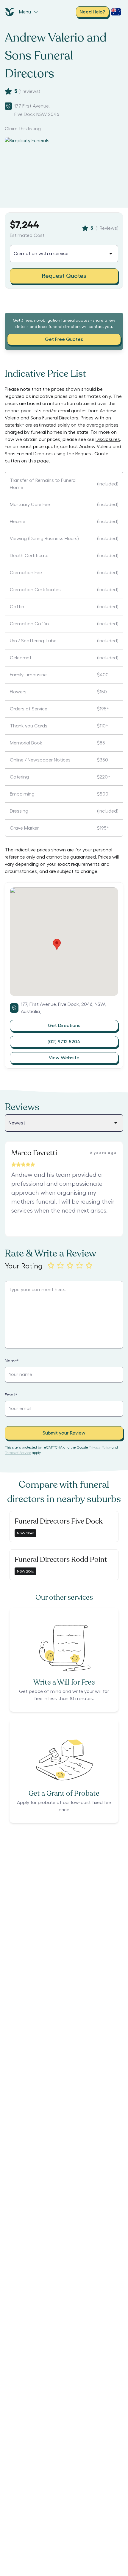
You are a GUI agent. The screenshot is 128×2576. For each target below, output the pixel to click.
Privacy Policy (100, 1447)
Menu (25, 12)
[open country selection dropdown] (116, 12)
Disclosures (108, 439)
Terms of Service (18, 1453)
